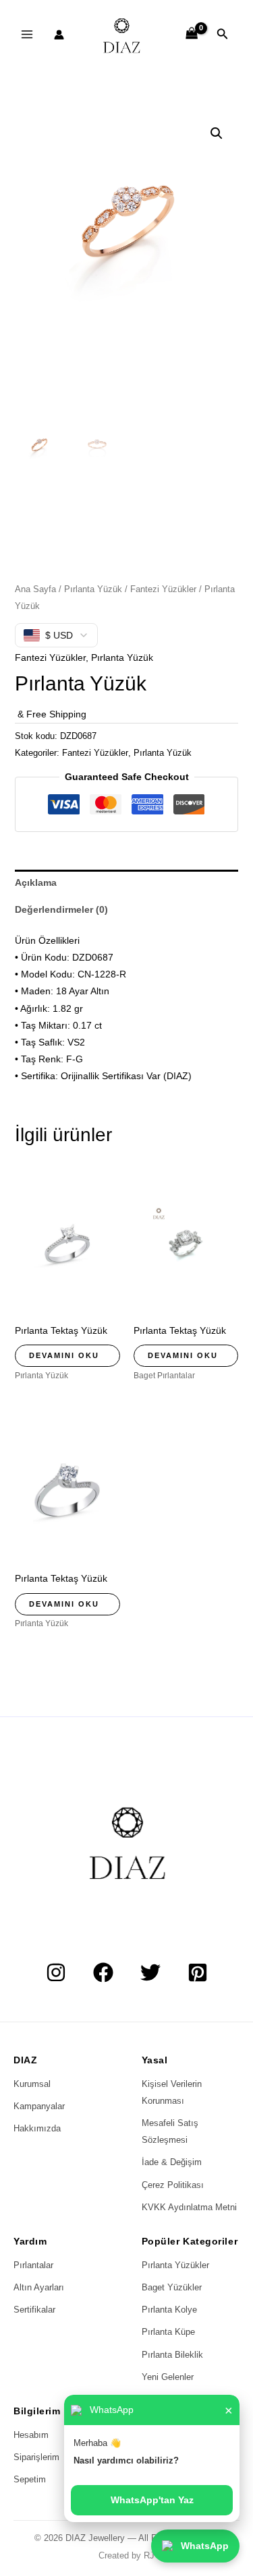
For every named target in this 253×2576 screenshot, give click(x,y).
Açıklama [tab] (36, 882)
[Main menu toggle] (27, 34)
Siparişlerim (36, 2457)
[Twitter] (150, 1972)
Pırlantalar (33, 2265)
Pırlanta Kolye (169, 2310)
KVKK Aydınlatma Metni (189, 2207)
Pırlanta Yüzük (93, 589)
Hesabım (31, 2435)
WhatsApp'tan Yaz (152, 2500)
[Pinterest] (198, 1972)
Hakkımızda (37, 2128)
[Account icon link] (59, 35)
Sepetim (30, 2479)
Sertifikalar (34, 2310)
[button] (223, 34)
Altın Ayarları (39, 2287)
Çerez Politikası (173, 2185)
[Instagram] (56, 1972)
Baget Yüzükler (172, 2287)
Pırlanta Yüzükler (175, 2265)
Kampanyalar (39, 2106)
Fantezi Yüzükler (163, 589)
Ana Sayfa (35, 589)
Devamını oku (64, 1355)
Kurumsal (32, 2084)
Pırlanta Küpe (168, 2332)
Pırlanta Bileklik (172, 2355)
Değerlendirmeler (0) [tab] (61, 909)
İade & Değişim (172, 2162)
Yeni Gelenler (168, 2377)
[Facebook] (103, 1972)
